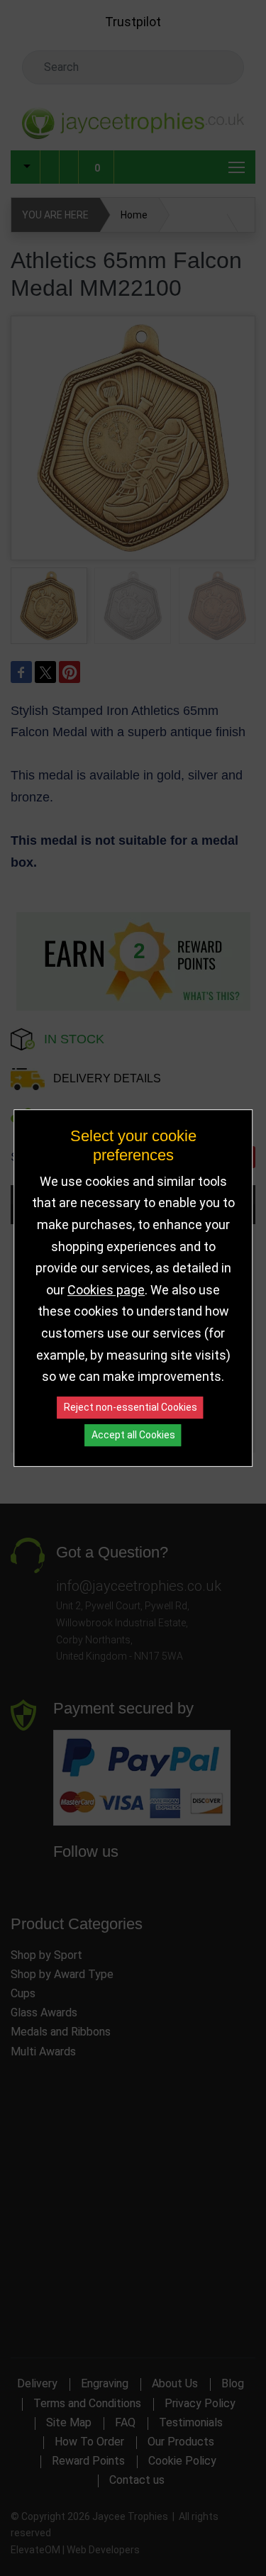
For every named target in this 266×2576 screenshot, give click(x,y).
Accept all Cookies (133, 1435)
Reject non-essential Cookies (131, 1407)
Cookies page (106, 1290)
